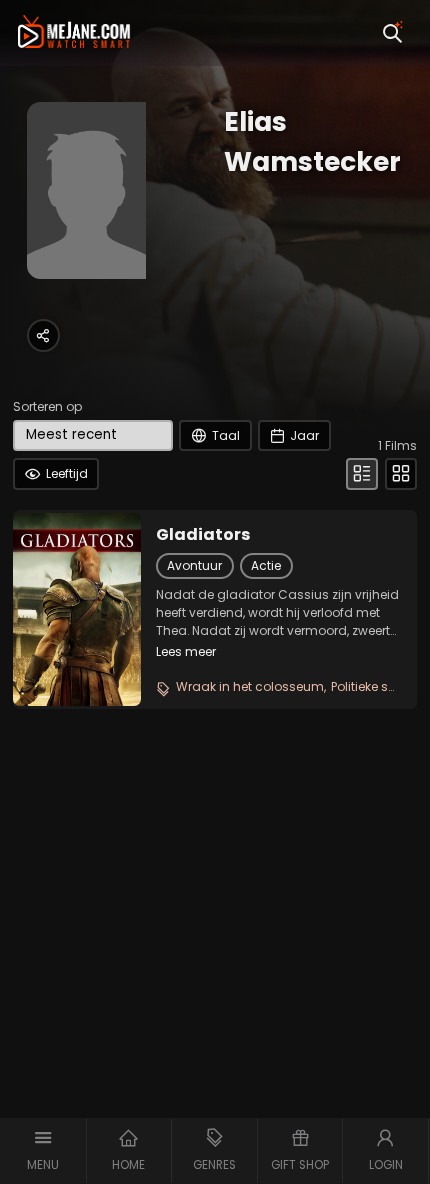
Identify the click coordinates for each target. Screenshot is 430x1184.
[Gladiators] (77, 609)
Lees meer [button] (186, 651)
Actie (266, 565)
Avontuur (194, 565)
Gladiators (203, 535)
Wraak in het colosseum (250, 686)
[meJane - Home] (74, 33)
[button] (43, 1151)
